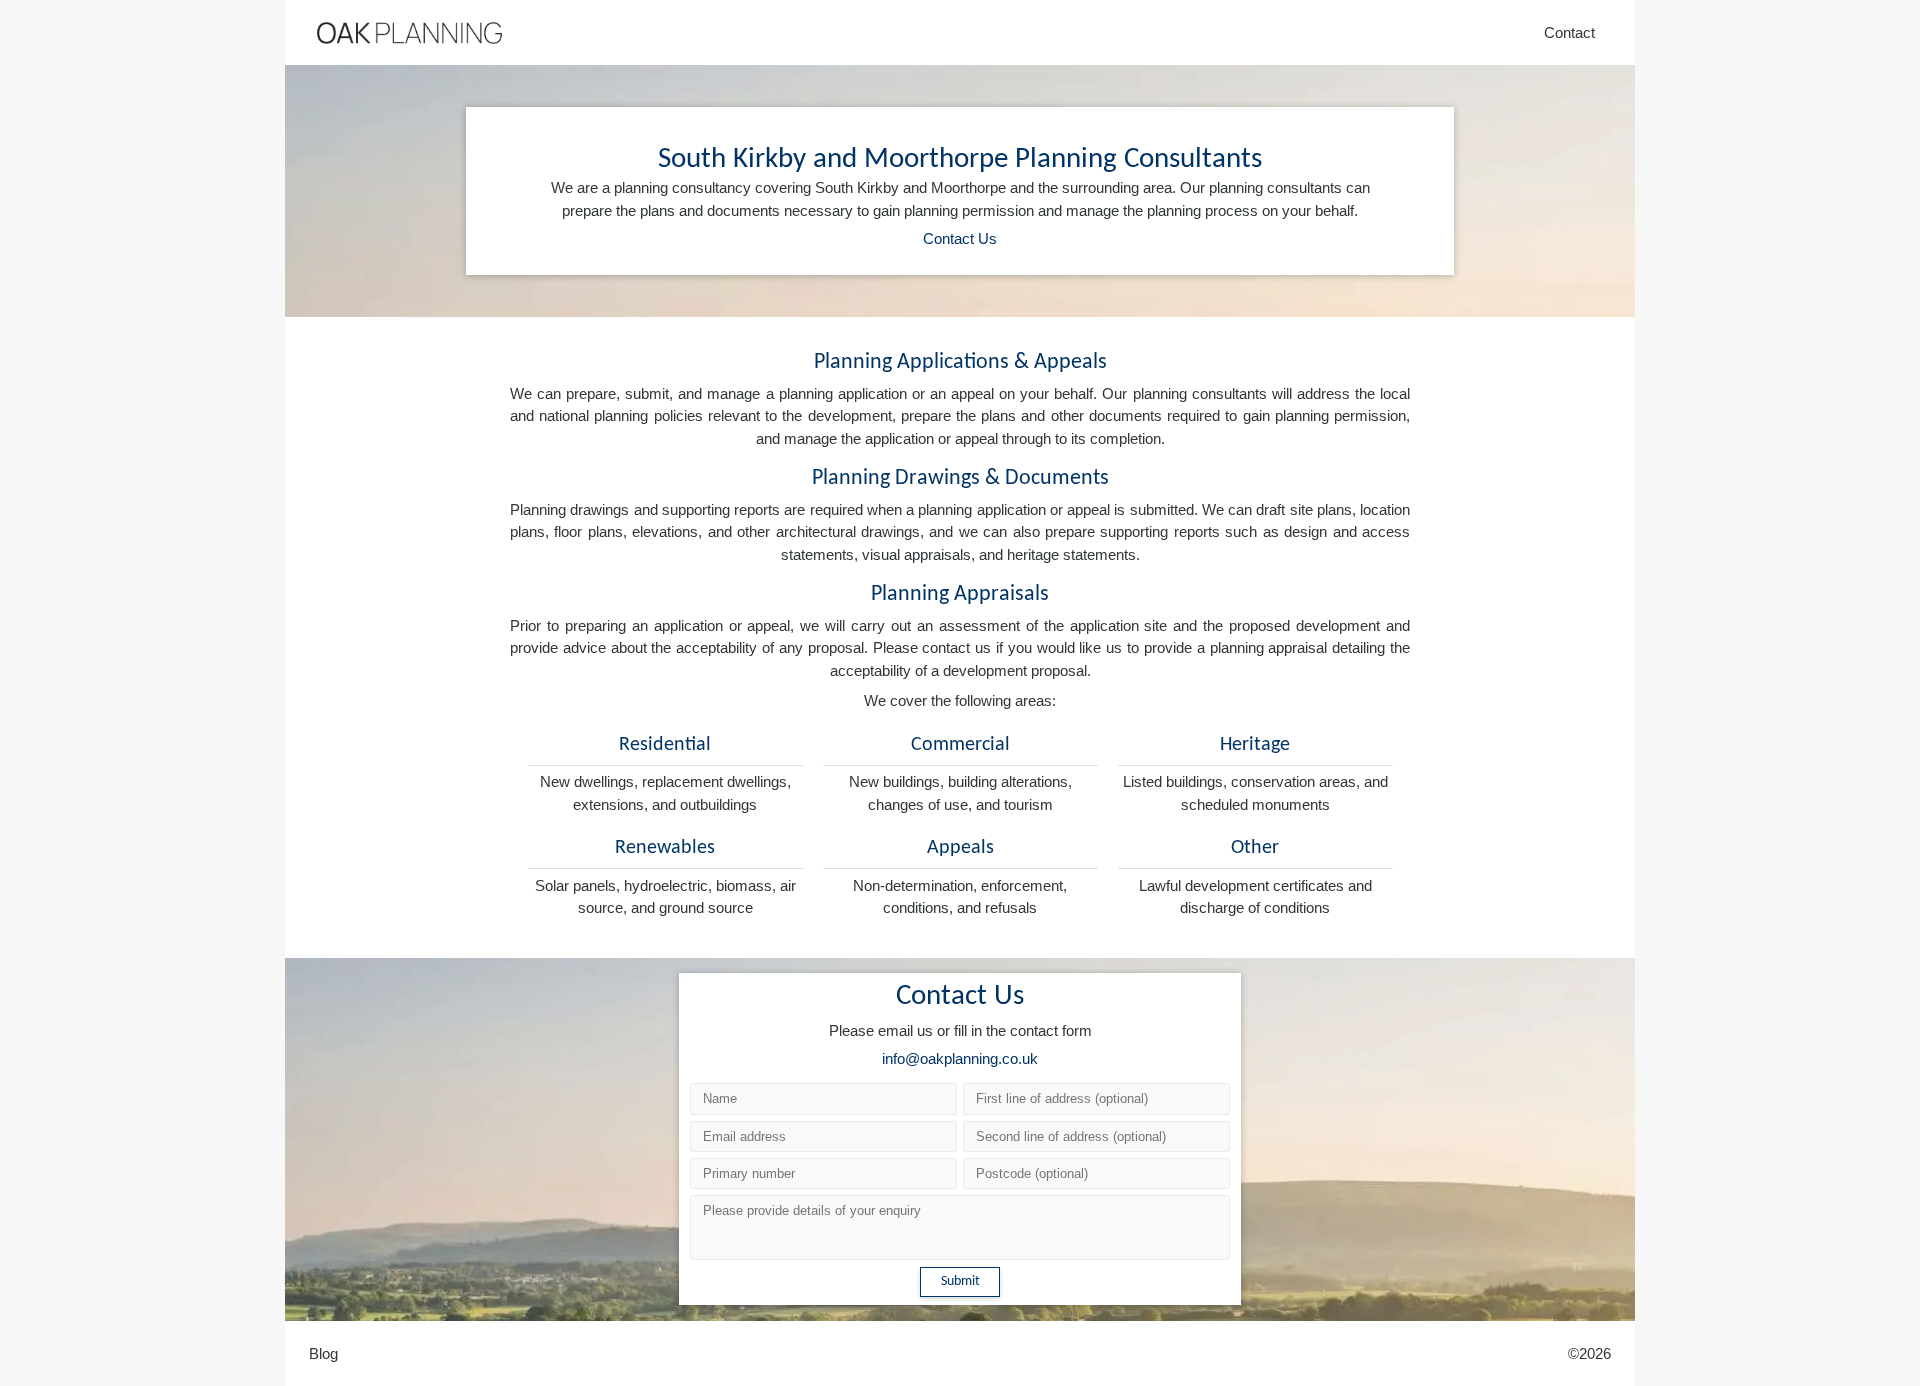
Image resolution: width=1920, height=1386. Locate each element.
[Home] (409, 33)
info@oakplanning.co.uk (960, 1058)
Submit (960, 1281)
